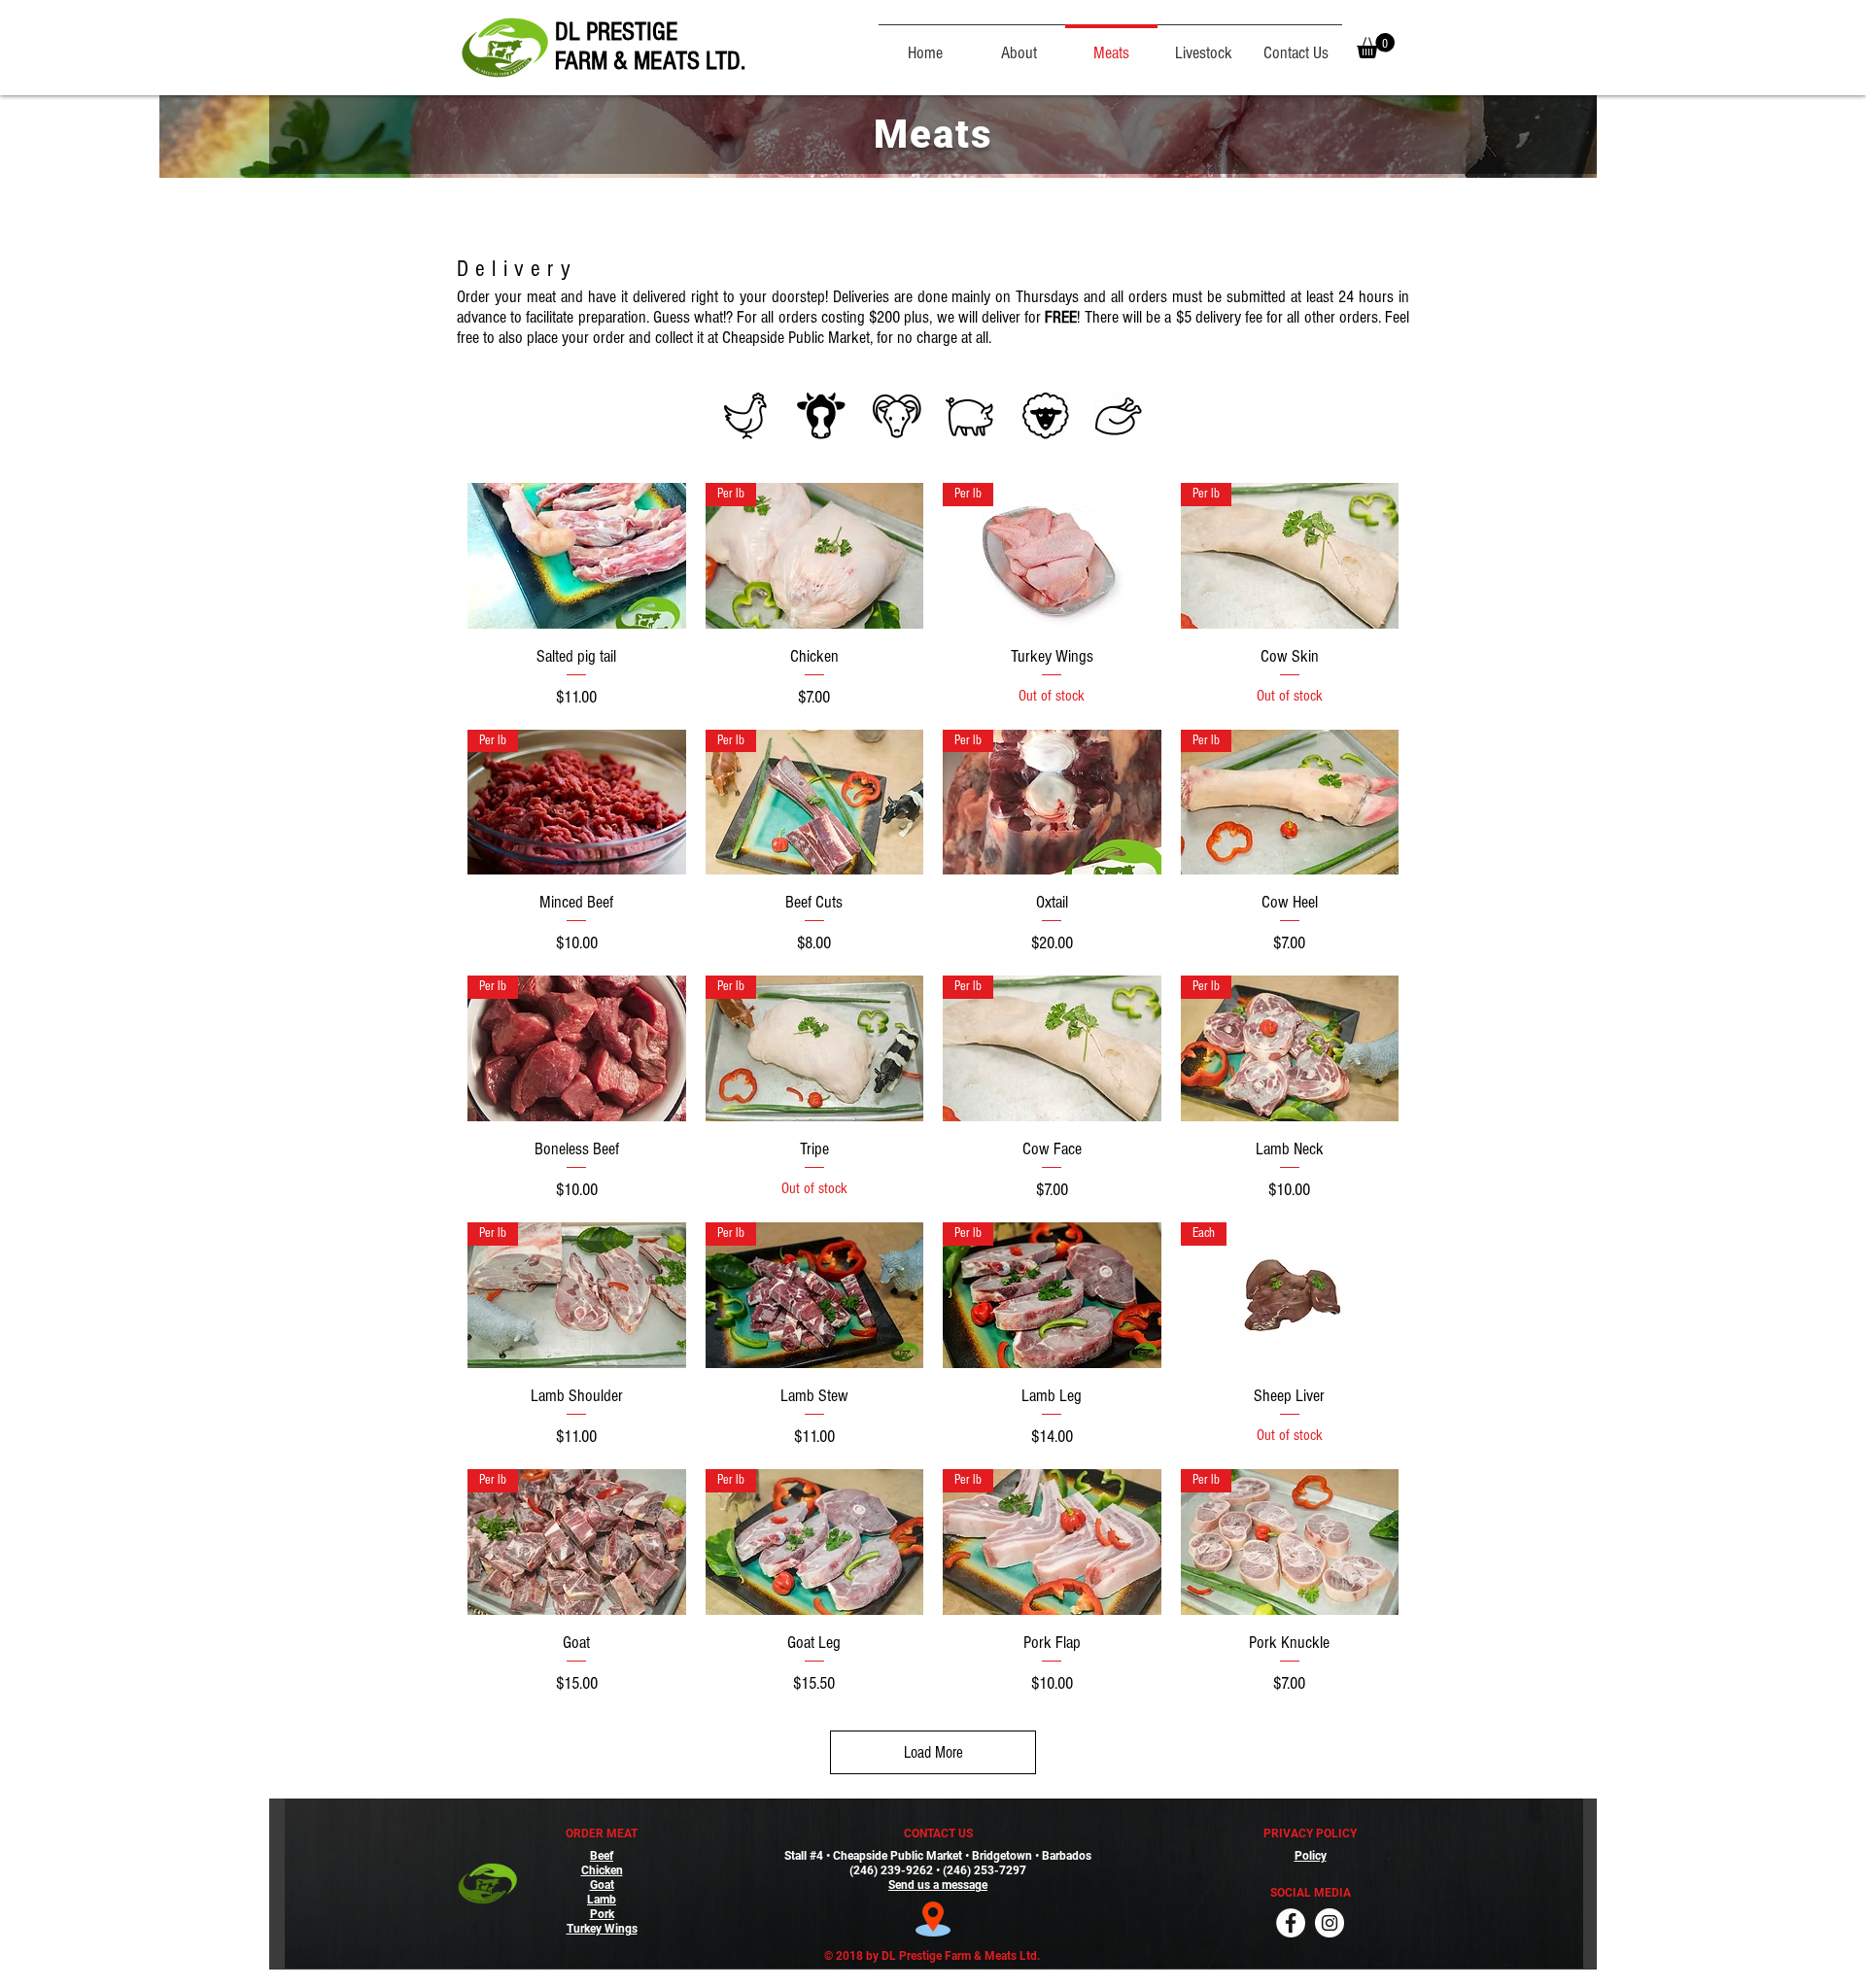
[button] (1376, 46)
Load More (933, 1752)
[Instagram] (1330, 1923)
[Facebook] (1291, 1923)
